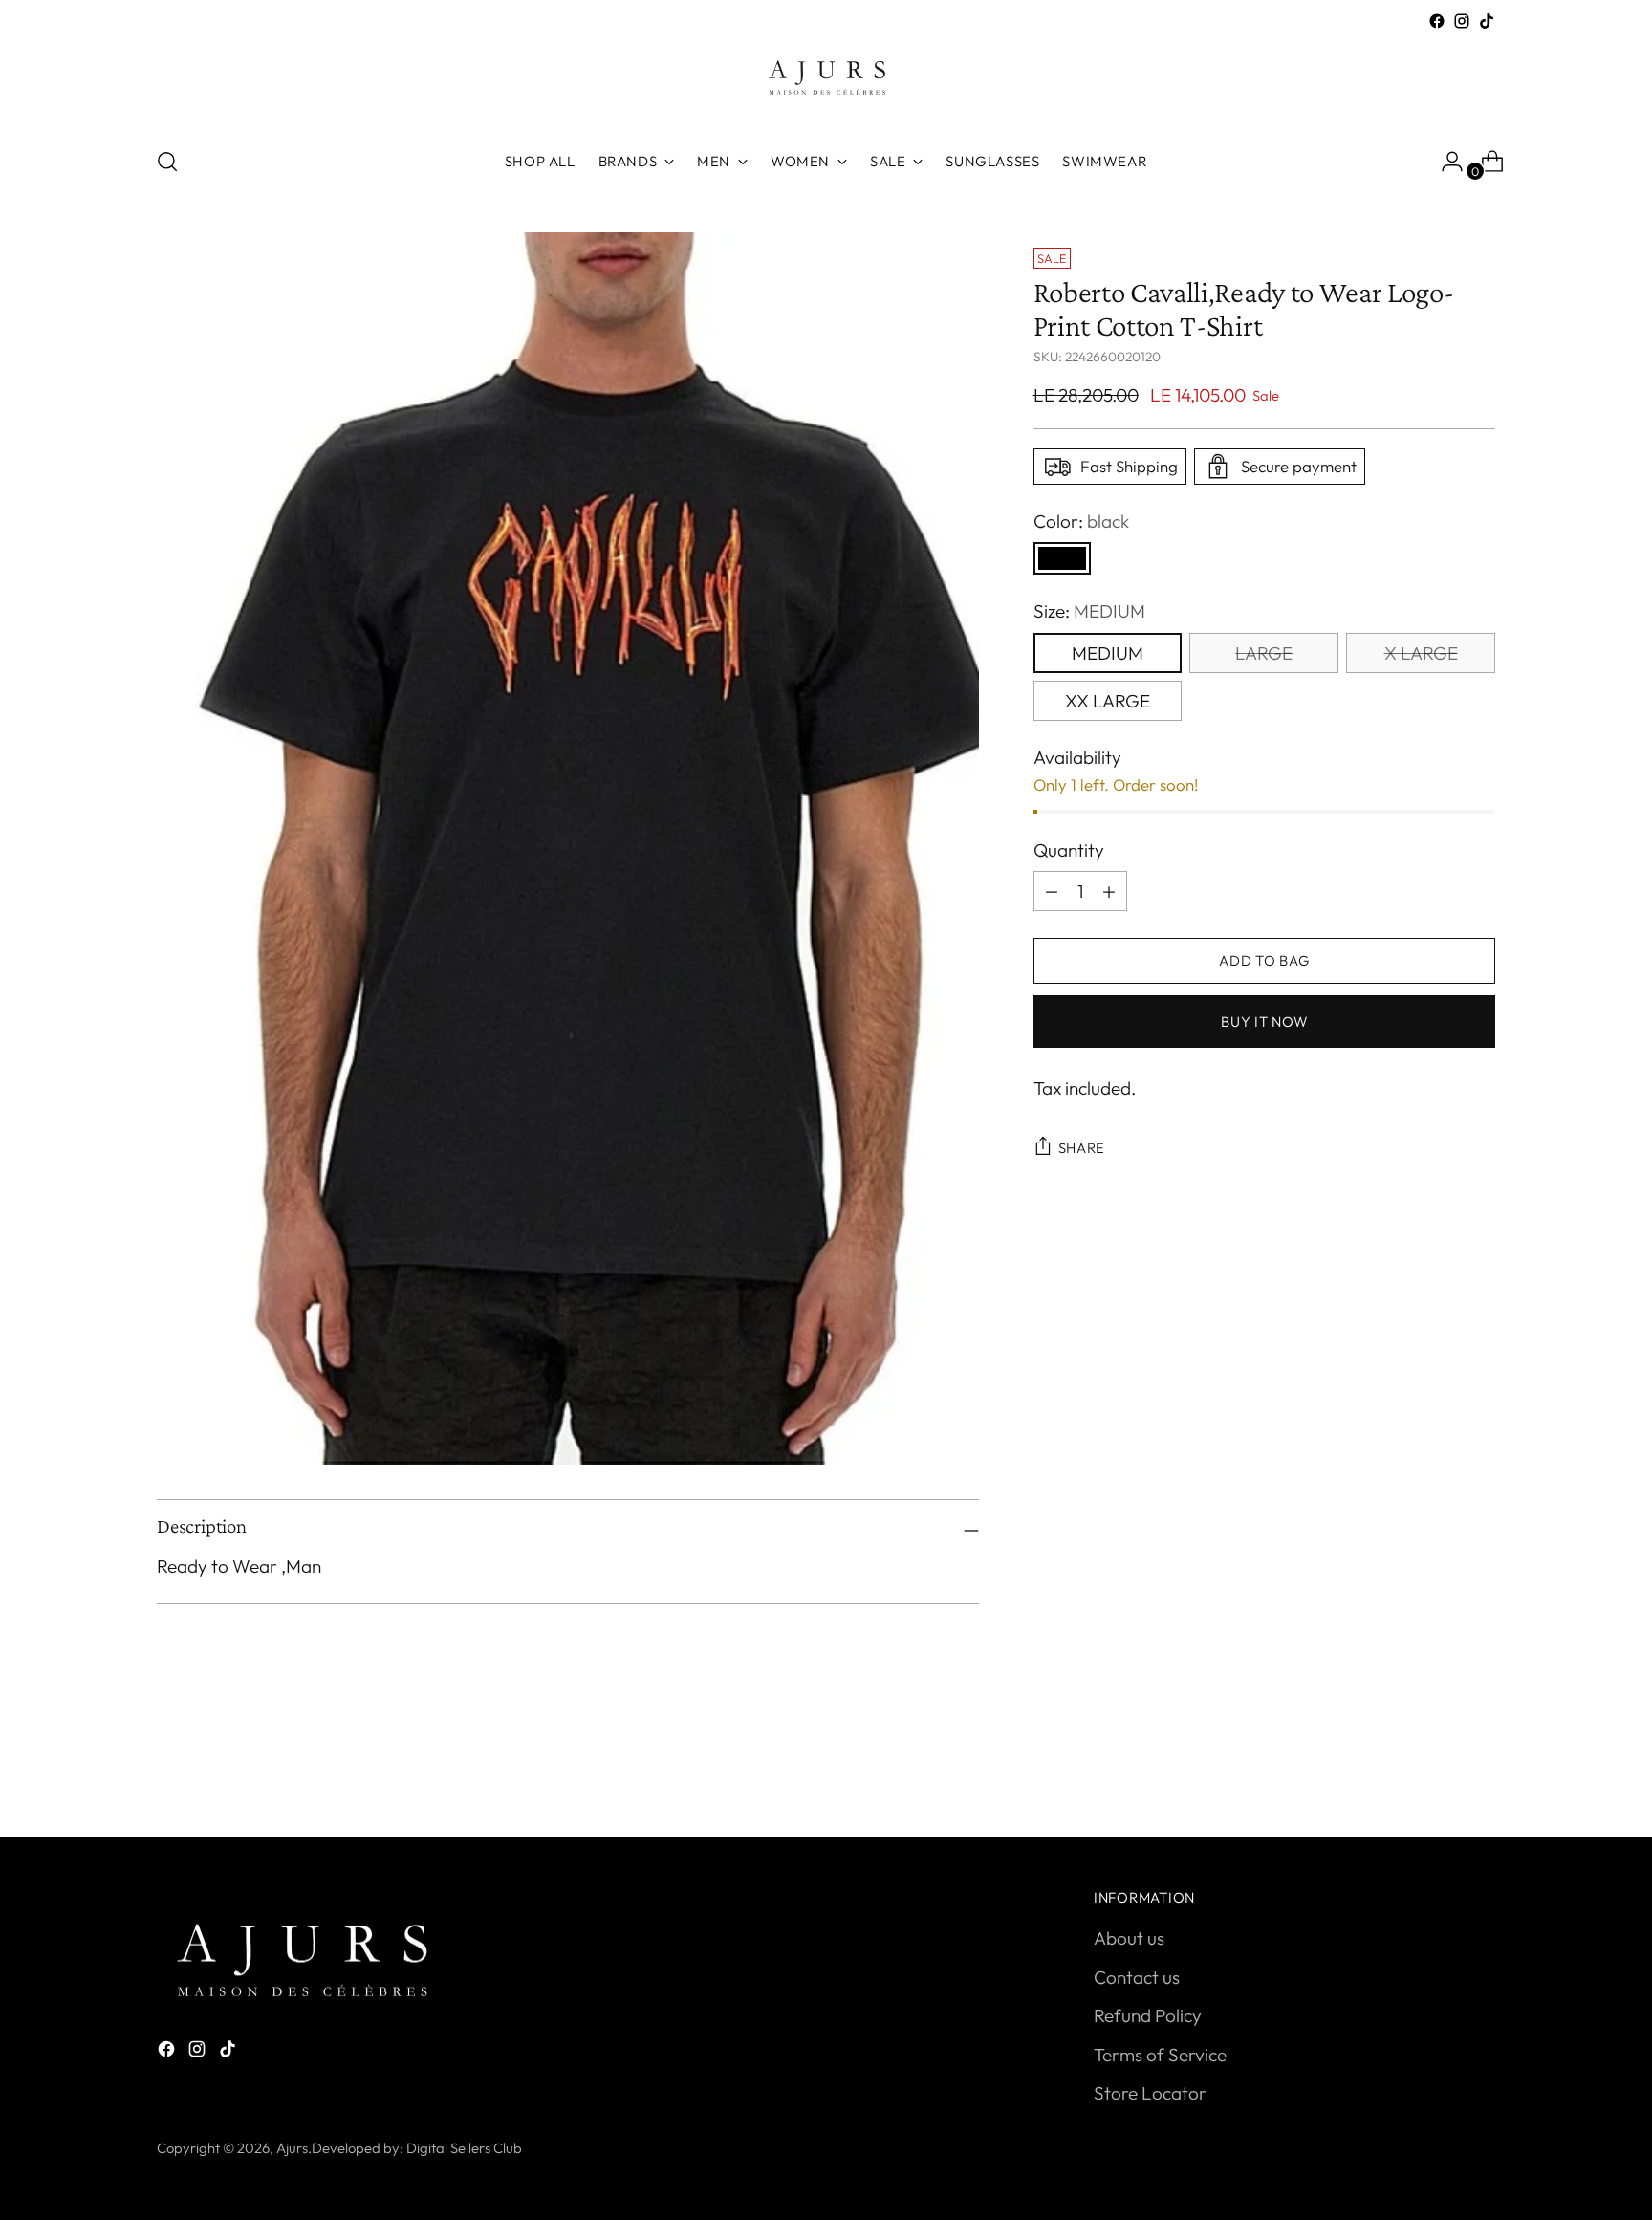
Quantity (1069, 850)
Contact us (1137, 1977)
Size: (1089, 611)
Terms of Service (1160, 2055)
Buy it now (1264, 1022)
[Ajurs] (826, 82)
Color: (1081, 521)
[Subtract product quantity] (1109, 891)
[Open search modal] (167, 162)
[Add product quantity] (1052, 891)
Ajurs (292, 2148)
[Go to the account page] (1445, 162)
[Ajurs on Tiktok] (1487, 21)
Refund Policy (1148, 2015)
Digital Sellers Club (464, 2148)
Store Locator (1150, 2093)
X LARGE (1421, 653)
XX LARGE (1108, 701)
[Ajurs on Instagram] (1462, 21)
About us (1129, 1938)
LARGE (1264, 653)
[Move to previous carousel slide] (1435, 1772)
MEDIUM (1108, 653)
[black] (1062, 558)
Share (1082, 1148)
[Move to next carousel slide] (1479, 1771)
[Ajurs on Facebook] (1437, 21)
